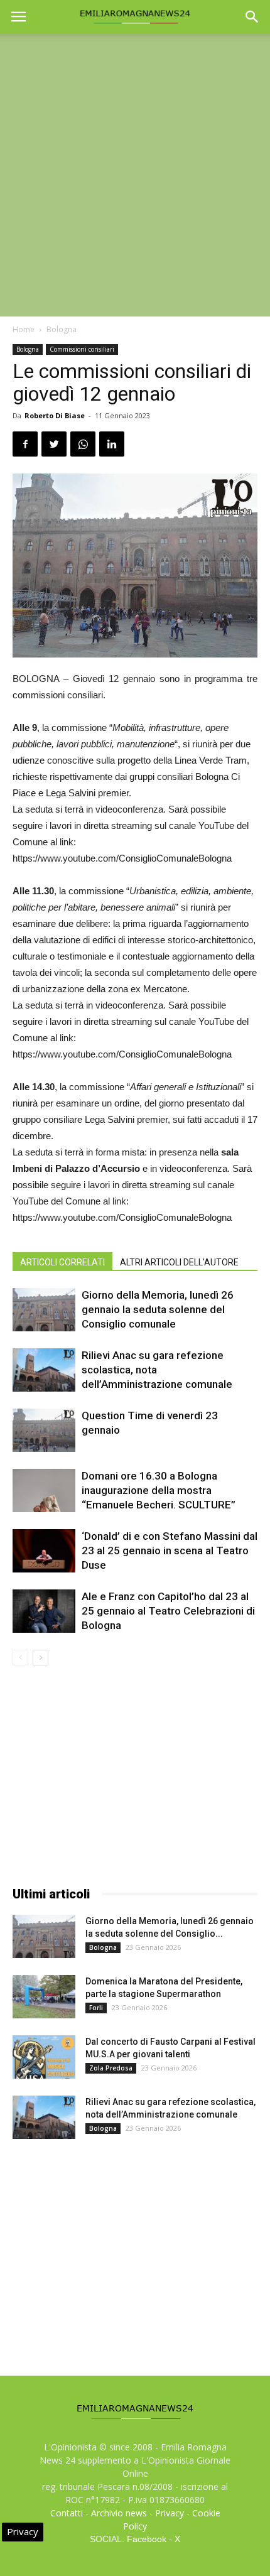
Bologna (62, 329)
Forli (96, 2008)
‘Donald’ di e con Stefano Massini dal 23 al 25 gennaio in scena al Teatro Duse (170, 1550)
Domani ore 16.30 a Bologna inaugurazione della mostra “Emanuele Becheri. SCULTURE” (159, 1490)
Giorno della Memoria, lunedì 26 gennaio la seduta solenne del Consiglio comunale (158, 1309)
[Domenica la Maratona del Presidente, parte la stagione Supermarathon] (44, 1997)
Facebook (147, 2539)
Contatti (67, 2513)
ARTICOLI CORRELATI (62, 1262)
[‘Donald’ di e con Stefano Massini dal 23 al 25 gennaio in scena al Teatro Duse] (44, 1551)
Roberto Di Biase (55, 415)
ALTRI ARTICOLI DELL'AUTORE (179, 1262)
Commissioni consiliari (82, 349)
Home (24, 329)
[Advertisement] (135, 175)
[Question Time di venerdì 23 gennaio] (44, 1430)
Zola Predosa (111, 2068)
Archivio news (119, 2513)
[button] (252, 17)
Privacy (170, 2513)
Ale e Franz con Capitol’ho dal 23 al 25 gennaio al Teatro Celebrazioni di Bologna (168, 1611)
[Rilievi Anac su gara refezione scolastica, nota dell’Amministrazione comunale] (44, 1370)
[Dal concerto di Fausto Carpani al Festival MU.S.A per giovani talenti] (44, 2057)
